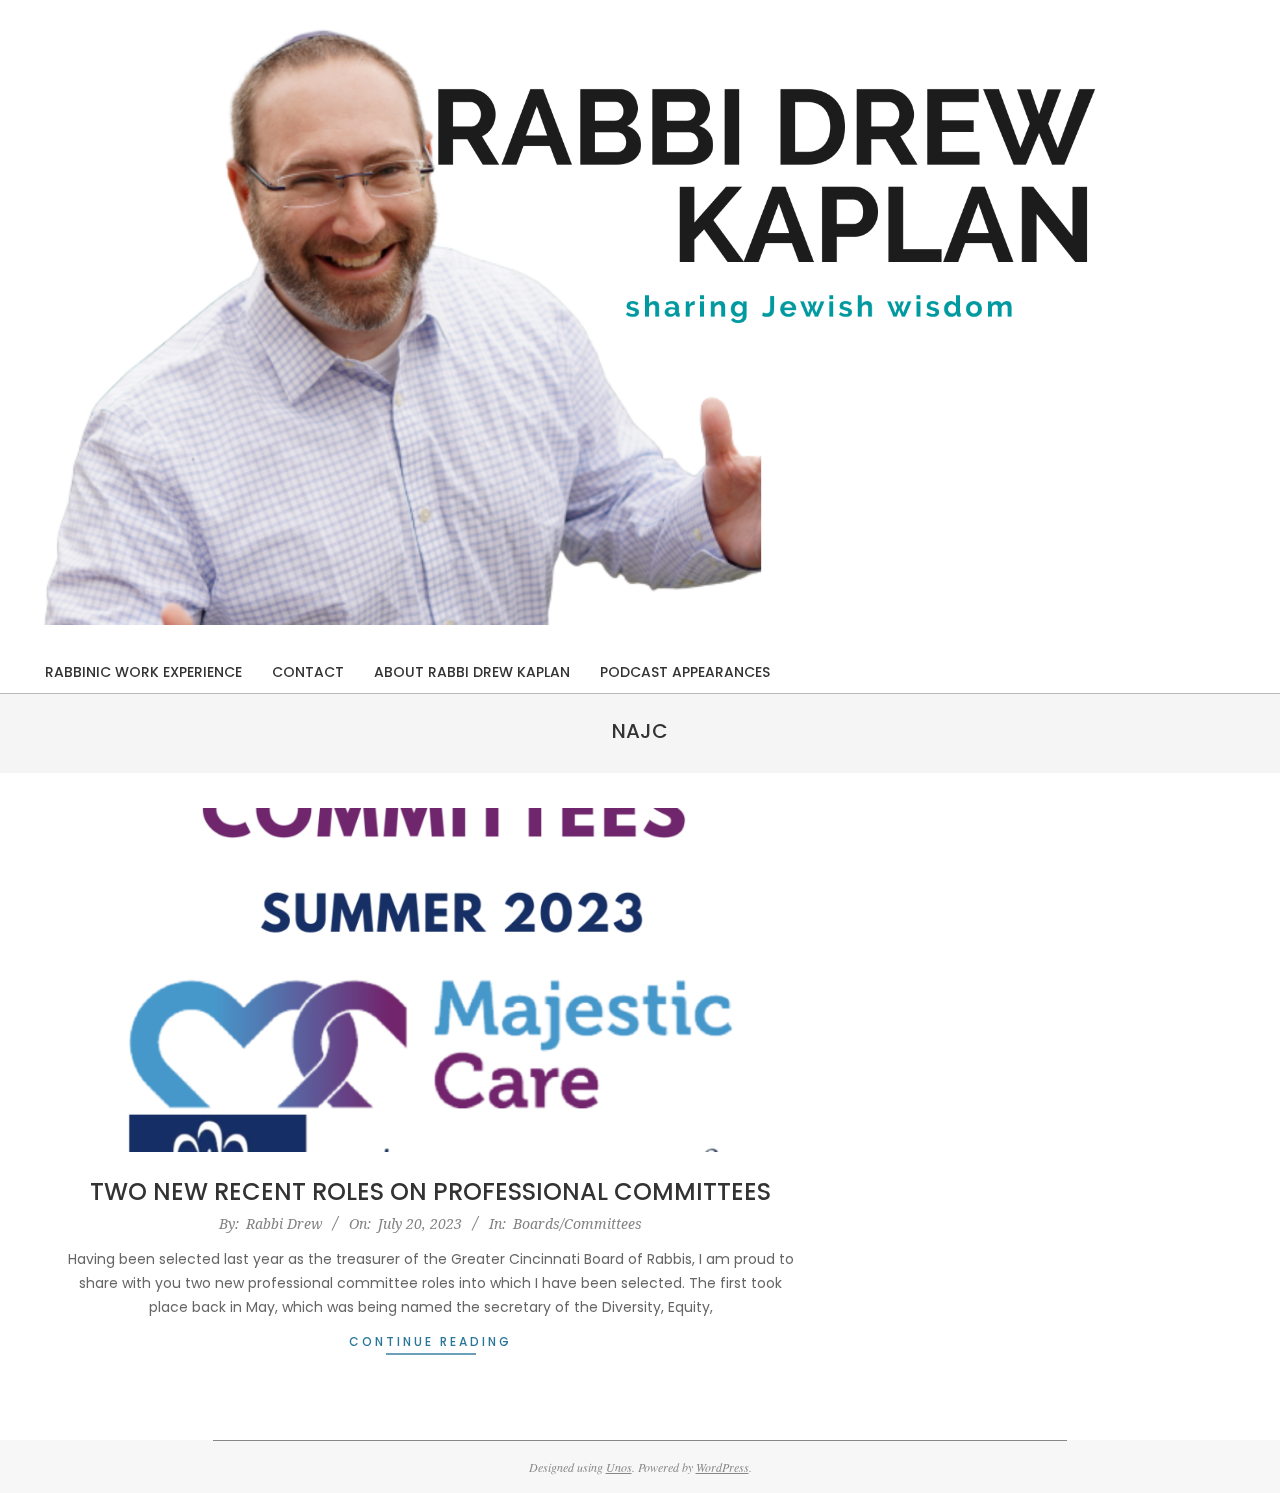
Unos (619, 1467)
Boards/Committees (577, 1223)
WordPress (722, 1467)
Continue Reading (430, 1341)
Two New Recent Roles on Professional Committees (430, 1191)
